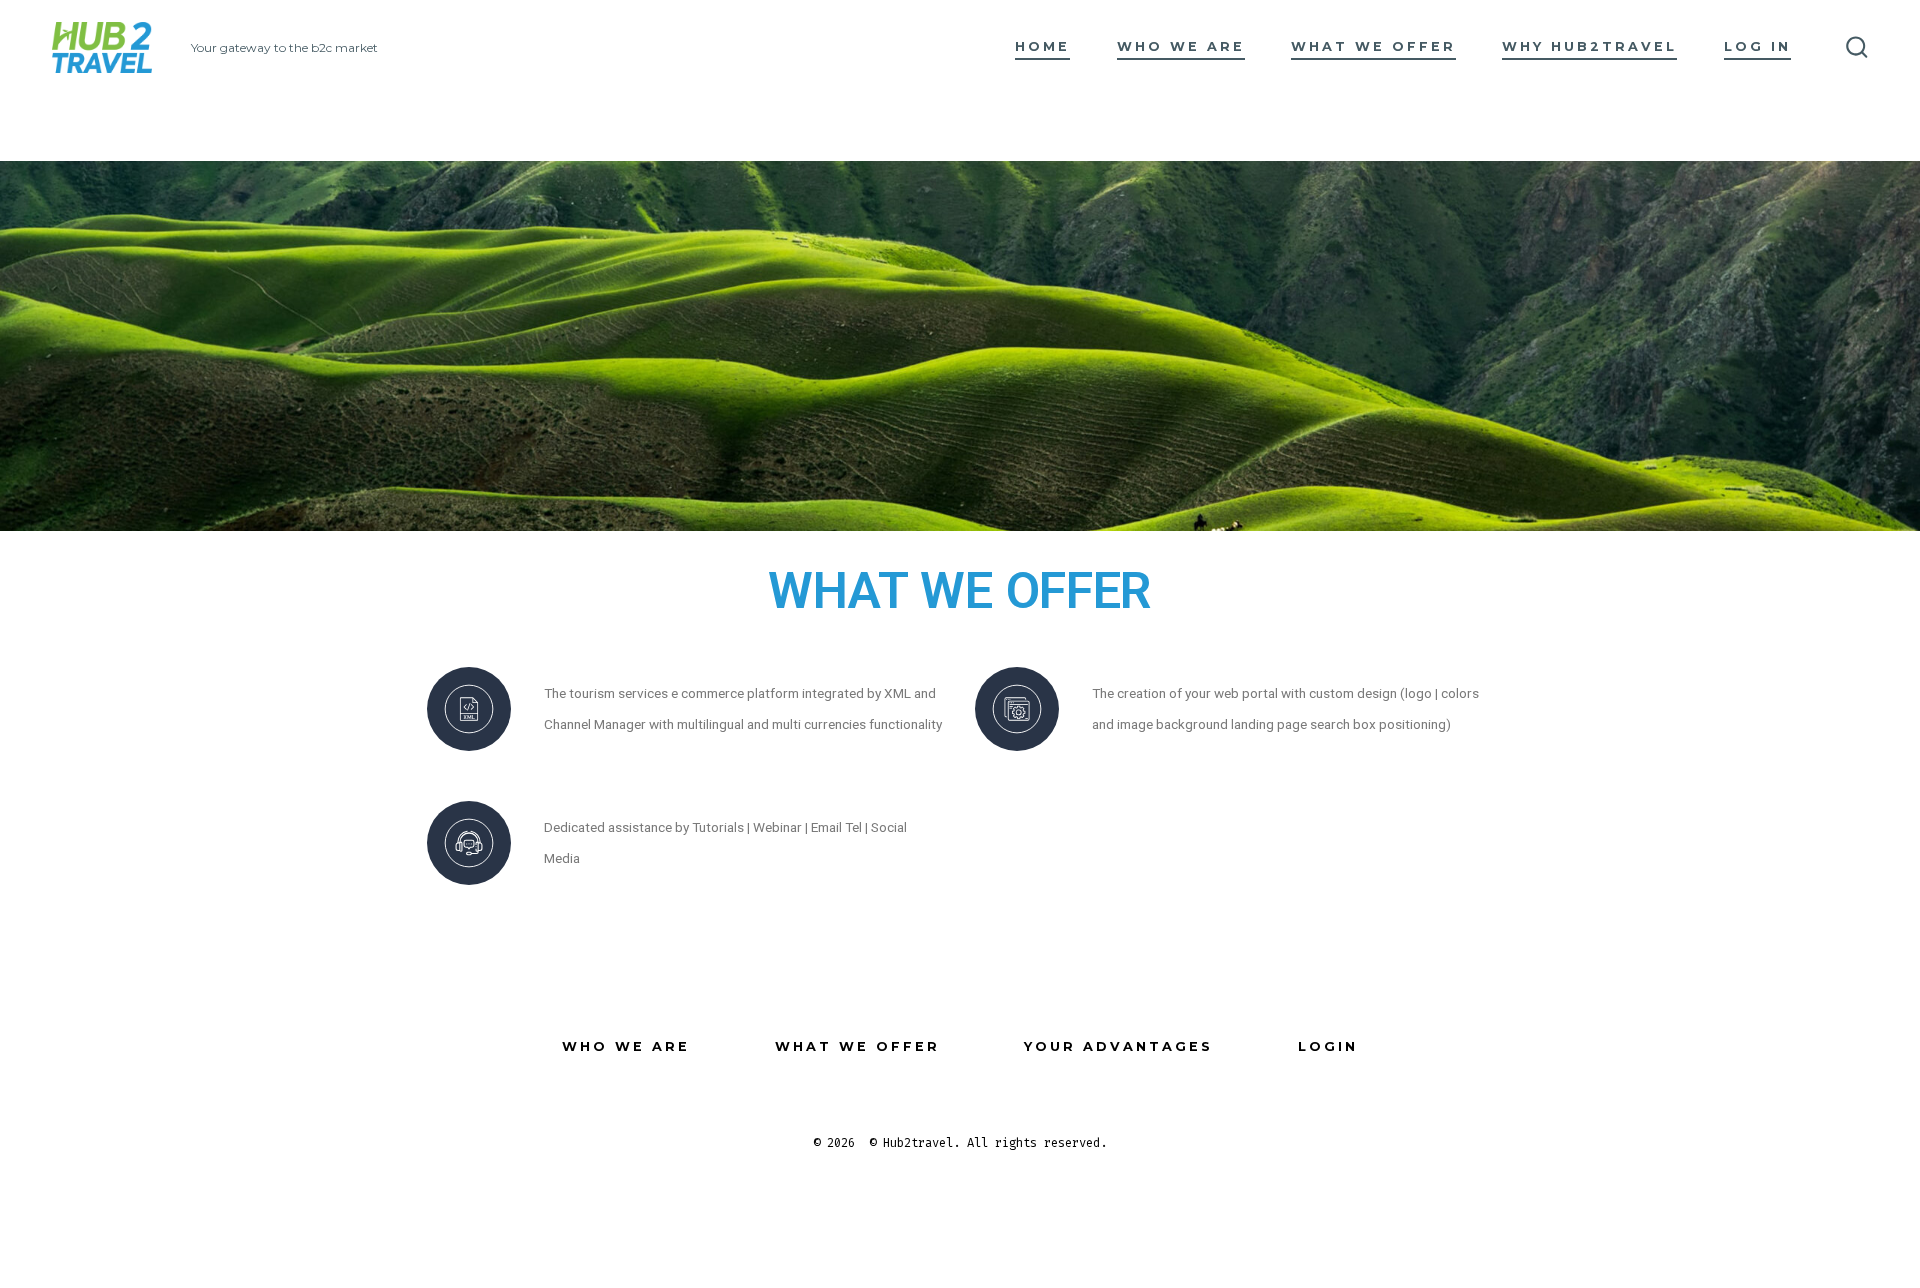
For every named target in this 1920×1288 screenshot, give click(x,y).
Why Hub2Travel (1589, 46)
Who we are (1181, 46)
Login (1328, 1046)
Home (1042, 46)
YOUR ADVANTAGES (1118, 1046)
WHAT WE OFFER (1373, 46)
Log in (1757, 46)
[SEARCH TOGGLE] (1857, 48)
